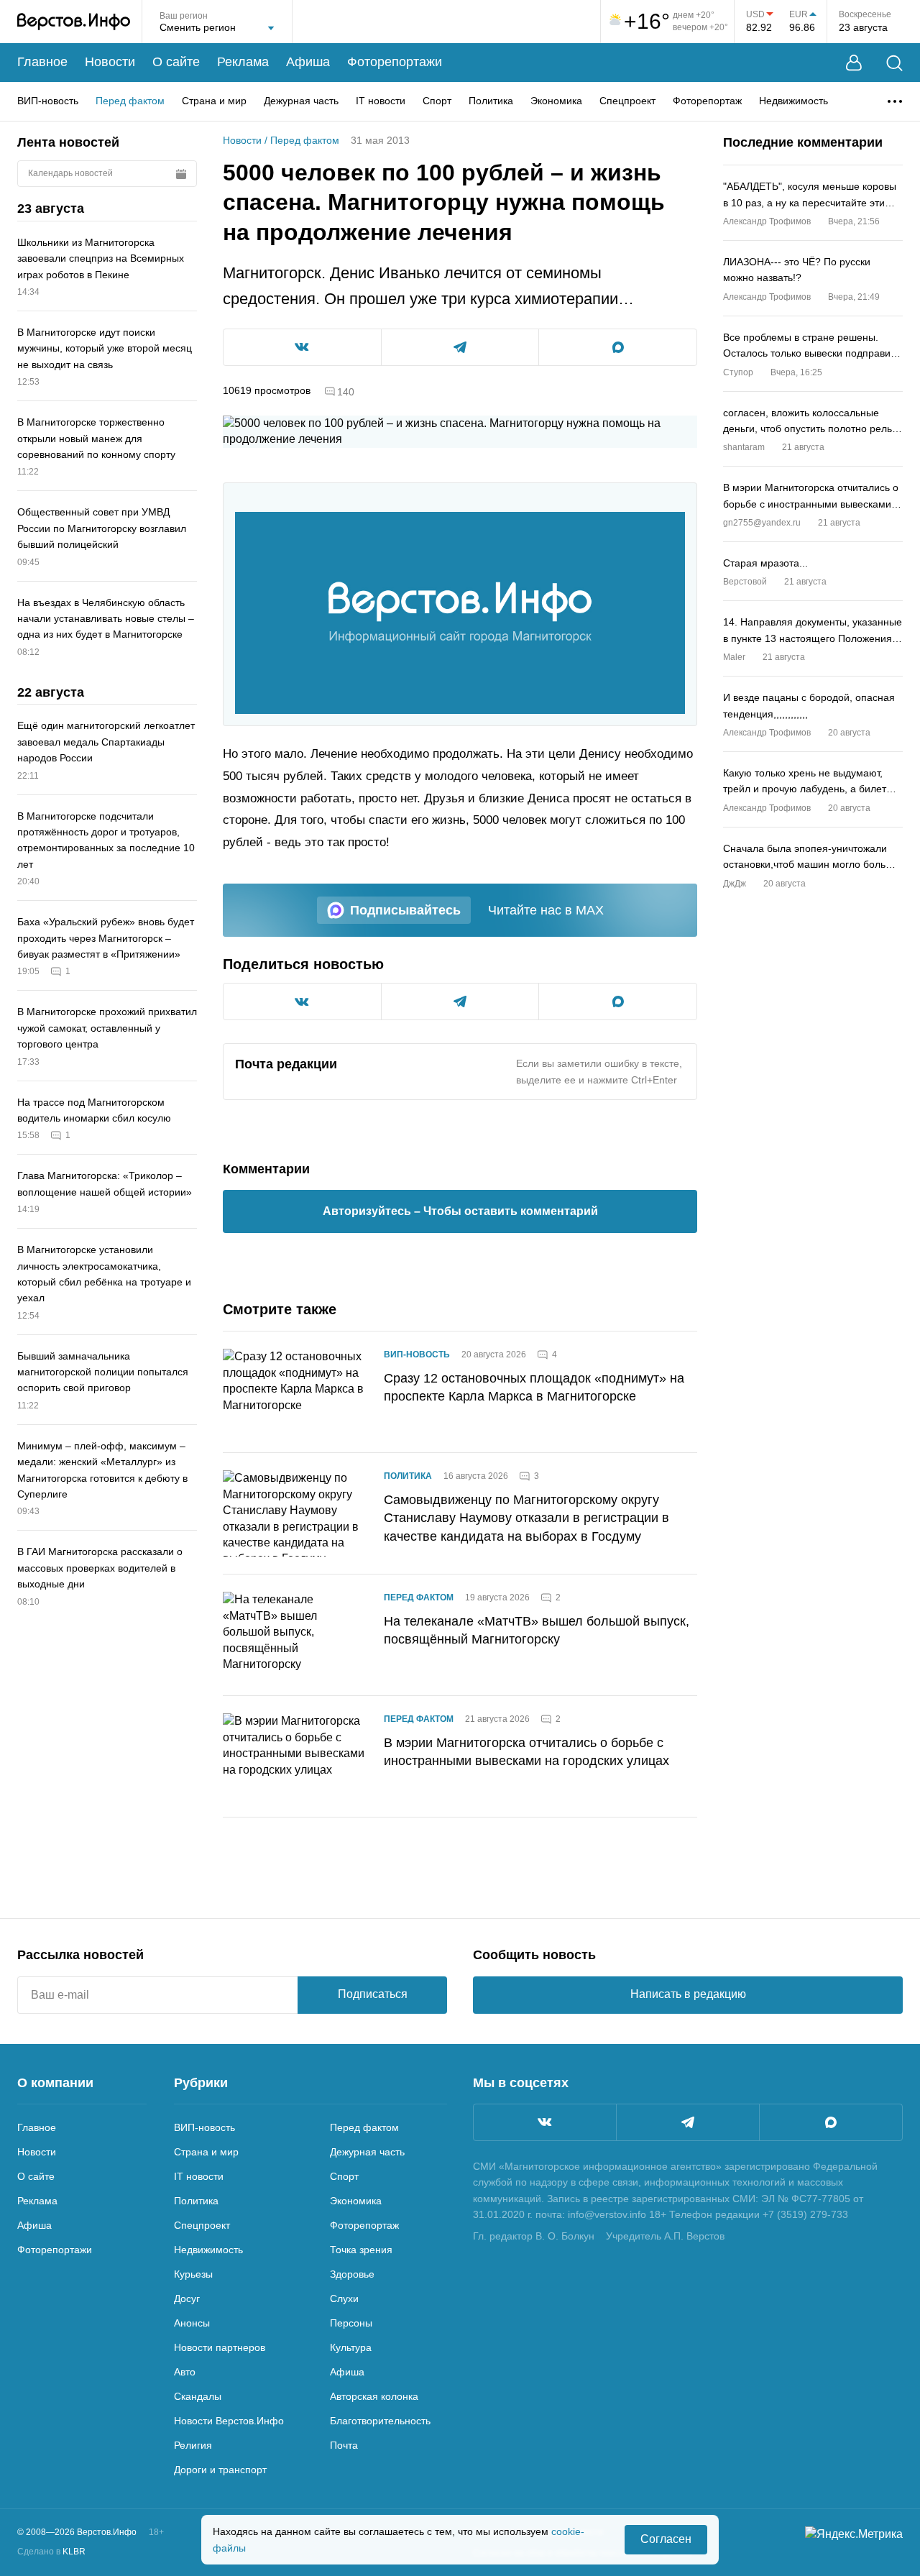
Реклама (243, 62)
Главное (42, 62)
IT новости (381, 101)
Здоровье (352, 2274)
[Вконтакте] (545, 2122)
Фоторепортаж (707, 101)
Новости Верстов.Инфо (229, 2421)
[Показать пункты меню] (895, 101)
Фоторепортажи (395, 62)
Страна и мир (214, 101)
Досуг (187, 2298)
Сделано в (51, 2552)
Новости (110, 62)
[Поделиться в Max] (618, 347)
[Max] (831, 2122)
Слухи (344, 2298)
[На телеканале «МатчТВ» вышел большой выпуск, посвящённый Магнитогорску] (295, 1635)
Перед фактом (130, 101)
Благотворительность (380, 2421)
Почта (344, 2445)
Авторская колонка (374, 2396)
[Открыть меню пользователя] (854, 63)
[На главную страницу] (74, 22)
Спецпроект (627, 101)
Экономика (556, 101)
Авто (185, 2372)
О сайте (176, 62)
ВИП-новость (48, 101)
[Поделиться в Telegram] (460, 347)
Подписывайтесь (405, 910)
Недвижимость (793, 101)
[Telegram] (688, 2122)
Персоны (351, 2323)
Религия (193, 2445)
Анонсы (192, 2323)
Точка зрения (361, 2250)
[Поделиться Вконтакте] (302, 347)
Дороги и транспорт (220, 2470)
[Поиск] (894, 63)
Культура (351, 2347)
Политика (491, 101)
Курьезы (193, 2274)
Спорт (437, 101)
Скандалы (198, 2396)
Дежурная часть (301, 101)
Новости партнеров (220, 2347)
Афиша (308, 62)
